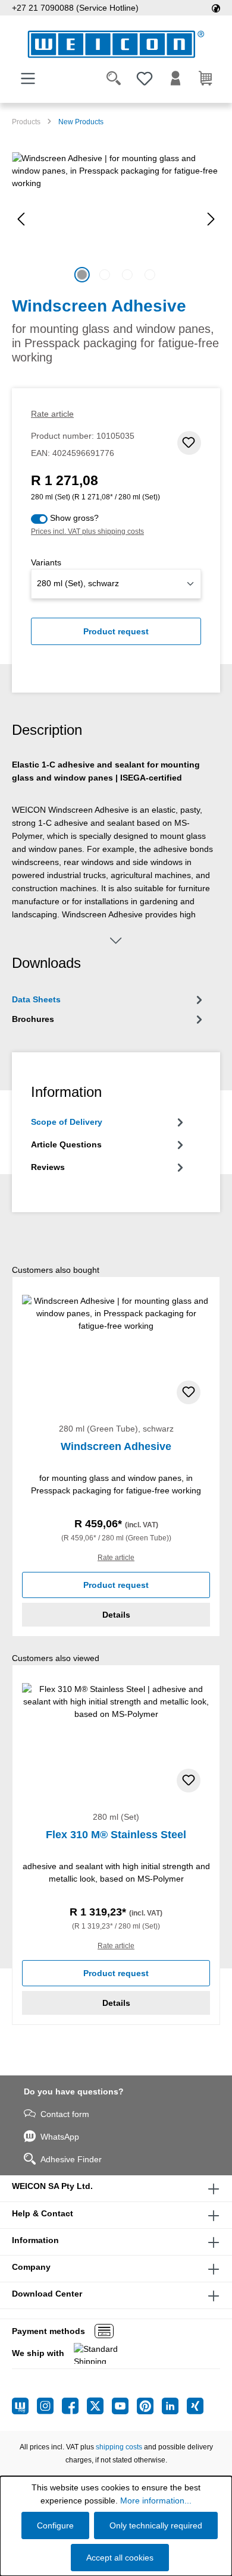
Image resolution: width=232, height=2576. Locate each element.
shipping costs (119, 2447)
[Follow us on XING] (195, 2406)
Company (31, 2267)
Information (35, 2240)
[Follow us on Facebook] (74, 2406)
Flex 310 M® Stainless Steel (116, 1835)
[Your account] (175, 78)
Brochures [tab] (33, 1019)
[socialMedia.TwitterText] (99, 2406)
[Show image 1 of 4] (82, 275)
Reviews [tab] (48, 1167)
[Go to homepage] (116, 44)
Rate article (52, 414)
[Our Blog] (24, 2406)
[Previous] (21, 219)
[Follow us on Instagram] (49, 2406)
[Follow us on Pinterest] (149, 2406)
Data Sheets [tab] (36, 999)
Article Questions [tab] (66, 1144)
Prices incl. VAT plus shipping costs (87, 531)
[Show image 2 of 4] (105, 275)
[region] (116, 219)
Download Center (47, 2294)
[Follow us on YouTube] (124, 2406)
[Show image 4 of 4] (150, 275)
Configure (55, 2525)
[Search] (114, 78)
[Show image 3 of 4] (127, 275)
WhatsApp (60, 2137)
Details (116, 1615)
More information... (156, 2500)
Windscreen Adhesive (116, 1446)
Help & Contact (43, 2213)
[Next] (211, 219)
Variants (46, 562)
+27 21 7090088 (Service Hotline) (75, 8)
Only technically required (156, 2525)
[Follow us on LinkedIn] (174, 2406)
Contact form (65, 2114)
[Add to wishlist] (189, 443)
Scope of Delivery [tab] (67, 1122)
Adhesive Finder (71, 2159)
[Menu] (28, 78)
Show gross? (74, 518)
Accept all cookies (120, 2558)
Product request (116, 631)
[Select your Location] (216, 8)
